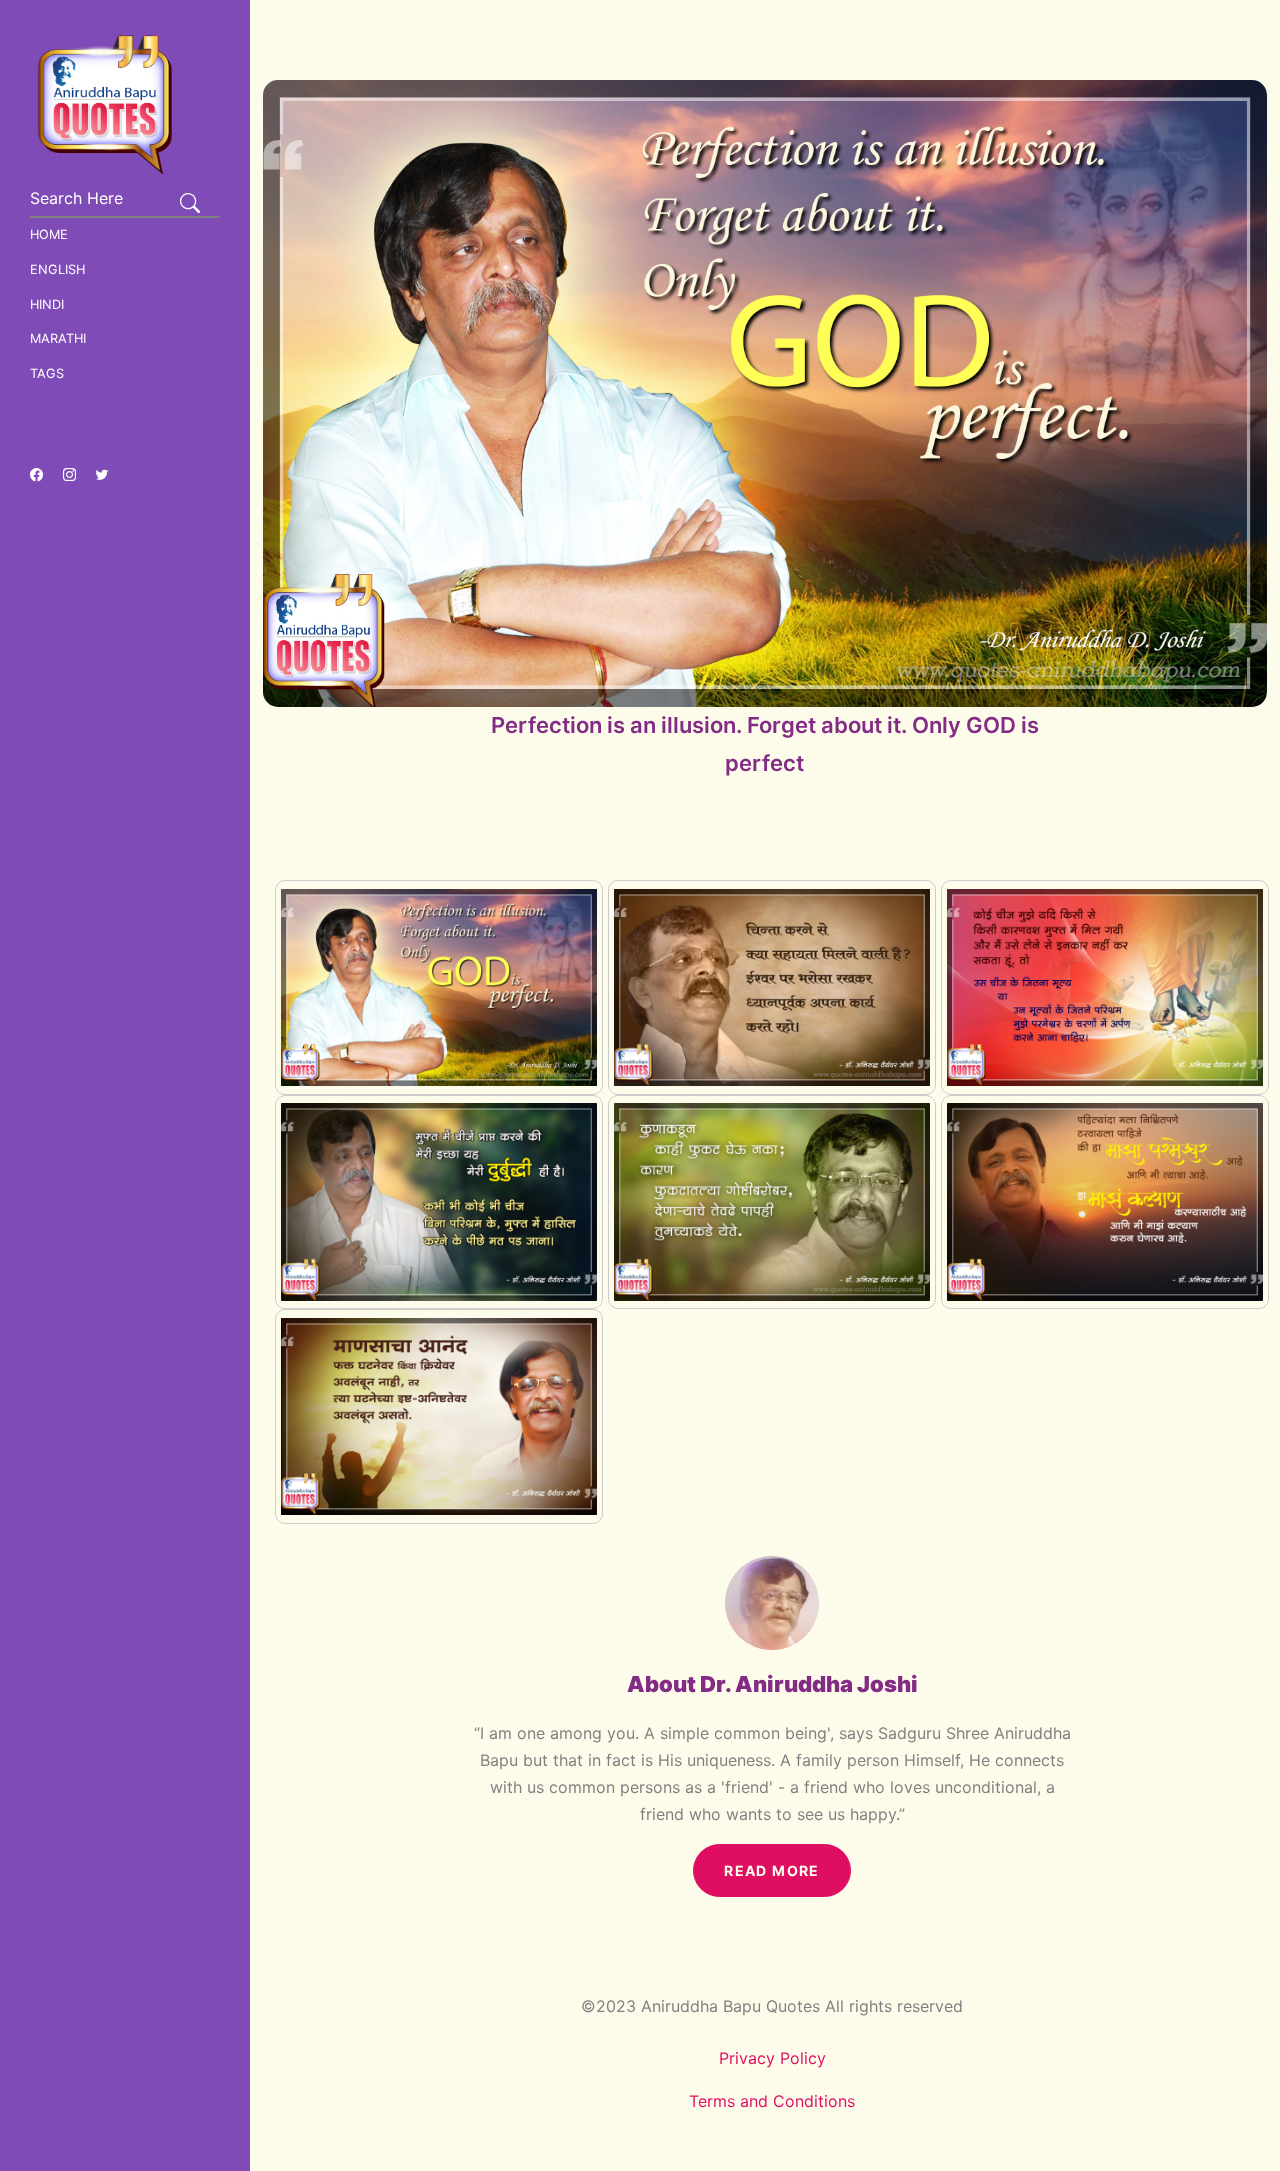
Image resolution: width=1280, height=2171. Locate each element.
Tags (47, 373)
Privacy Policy (772, 2058)
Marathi (58, 338)
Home (49, 234)
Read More (772, 1870)
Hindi (47, 304)
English (57, 269)
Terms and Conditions (772, 2101)
